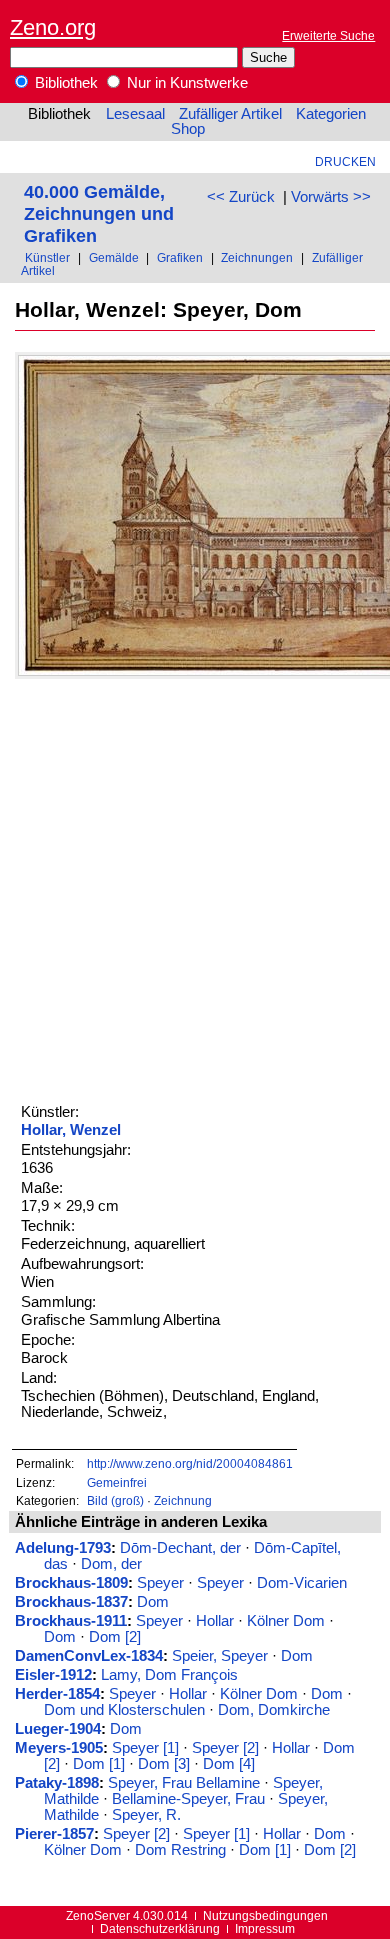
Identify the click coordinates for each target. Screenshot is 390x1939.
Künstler (47, 257)
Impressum (265, 1928)
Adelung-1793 (63, 1548)
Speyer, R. (146, 1815)
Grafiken (180, 257)
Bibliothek (64, 83)
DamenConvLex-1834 (89, 1656)
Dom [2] (115, 1637)
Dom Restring (180, 1850)
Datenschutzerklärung (160, 1928)
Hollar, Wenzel (71, 1130)
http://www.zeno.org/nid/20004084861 (190, 1463)
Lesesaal (135, 114)
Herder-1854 (57, 1694)
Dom (153, 1602)
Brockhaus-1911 (71, 1621)
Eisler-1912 (53, 1675)
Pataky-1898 (57, 1783)
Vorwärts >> (331, 197)
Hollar (215, 1621)
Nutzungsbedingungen (265, 1915)
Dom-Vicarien (302, 1583)
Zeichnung (183, 1500)
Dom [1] (99, 1764)
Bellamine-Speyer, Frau (188, 1799)
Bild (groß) (115, 1500)
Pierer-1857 (54, 1834)
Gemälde (114, 257)
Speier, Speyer (220, 1656)
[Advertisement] (195, 888)
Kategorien (331, 114)
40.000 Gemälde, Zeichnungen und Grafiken (99, 213)
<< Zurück (241, 197)
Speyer (160, 1583)
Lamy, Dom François (169, 1675)
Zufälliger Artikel (230, 114)
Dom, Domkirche (274, 1710)
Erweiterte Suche (328, 35)
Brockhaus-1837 (71, 1602)
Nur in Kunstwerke (185, 83)
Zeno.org (53, 27)
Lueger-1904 (58, 1729)
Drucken (345, 161)
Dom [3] (164, 1764)
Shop (188, 129)
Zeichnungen (257, 257)
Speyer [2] (225, 1748)
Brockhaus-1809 (71, 1583)
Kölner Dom (286, 1621)
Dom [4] (229, 1764)
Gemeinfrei (117, 1482)
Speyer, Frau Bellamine (184, 1783)
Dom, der (111, 1564)
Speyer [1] (145, 1748)
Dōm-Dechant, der (180, 1548)
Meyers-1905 (59, 1748)
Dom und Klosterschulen (124, 1710)
